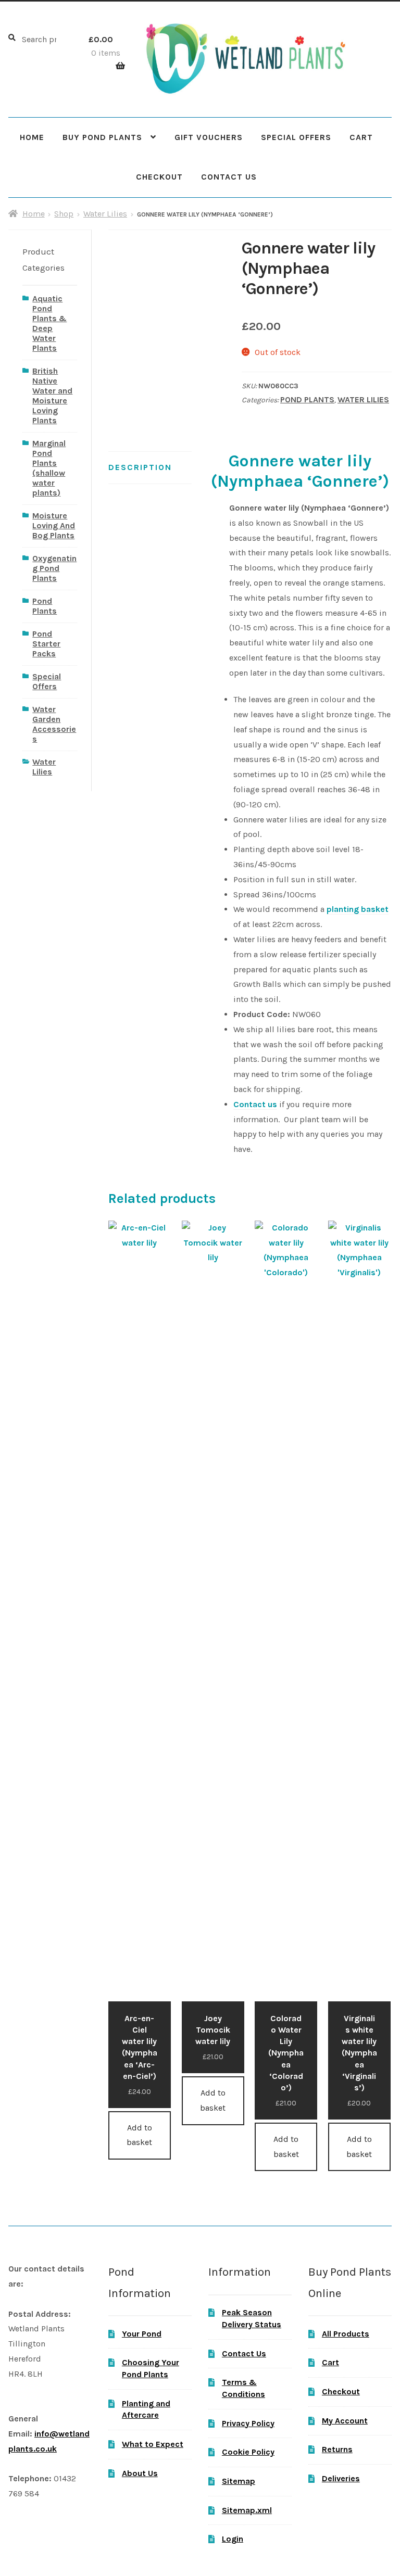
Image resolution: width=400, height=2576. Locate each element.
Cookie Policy (248, 2452)
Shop (64, 214)
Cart (361, 137)
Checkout (159, 177)
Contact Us (229, 177)
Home (32, 137)
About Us (140, 2473)
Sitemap (239, 2481)
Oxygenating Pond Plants (54, 568)
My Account (345, 2421)
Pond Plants (307, 399)
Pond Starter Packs (46, 644)
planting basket (358, 909)
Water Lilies (105, 214)
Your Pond (142, 2334)
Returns (337, 2449)
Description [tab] (140, 467)
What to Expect (153, 2444)
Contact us (255, 1104)
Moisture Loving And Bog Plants (54, 525)
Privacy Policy (248, 2423)
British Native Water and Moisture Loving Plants (52, 396)
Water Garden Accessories (54, 724)
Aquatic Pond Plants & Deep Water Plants (49, 323)
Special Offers (296, 137)
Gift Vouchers (209, 137)
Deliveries (341, 2478)
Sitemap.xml (247, 2510)
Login (233, 2539)
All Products (346, 2334)
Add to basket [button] (139, 2135)
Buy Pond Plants (102, 137)
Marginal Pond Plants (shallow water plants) (49, 468)
